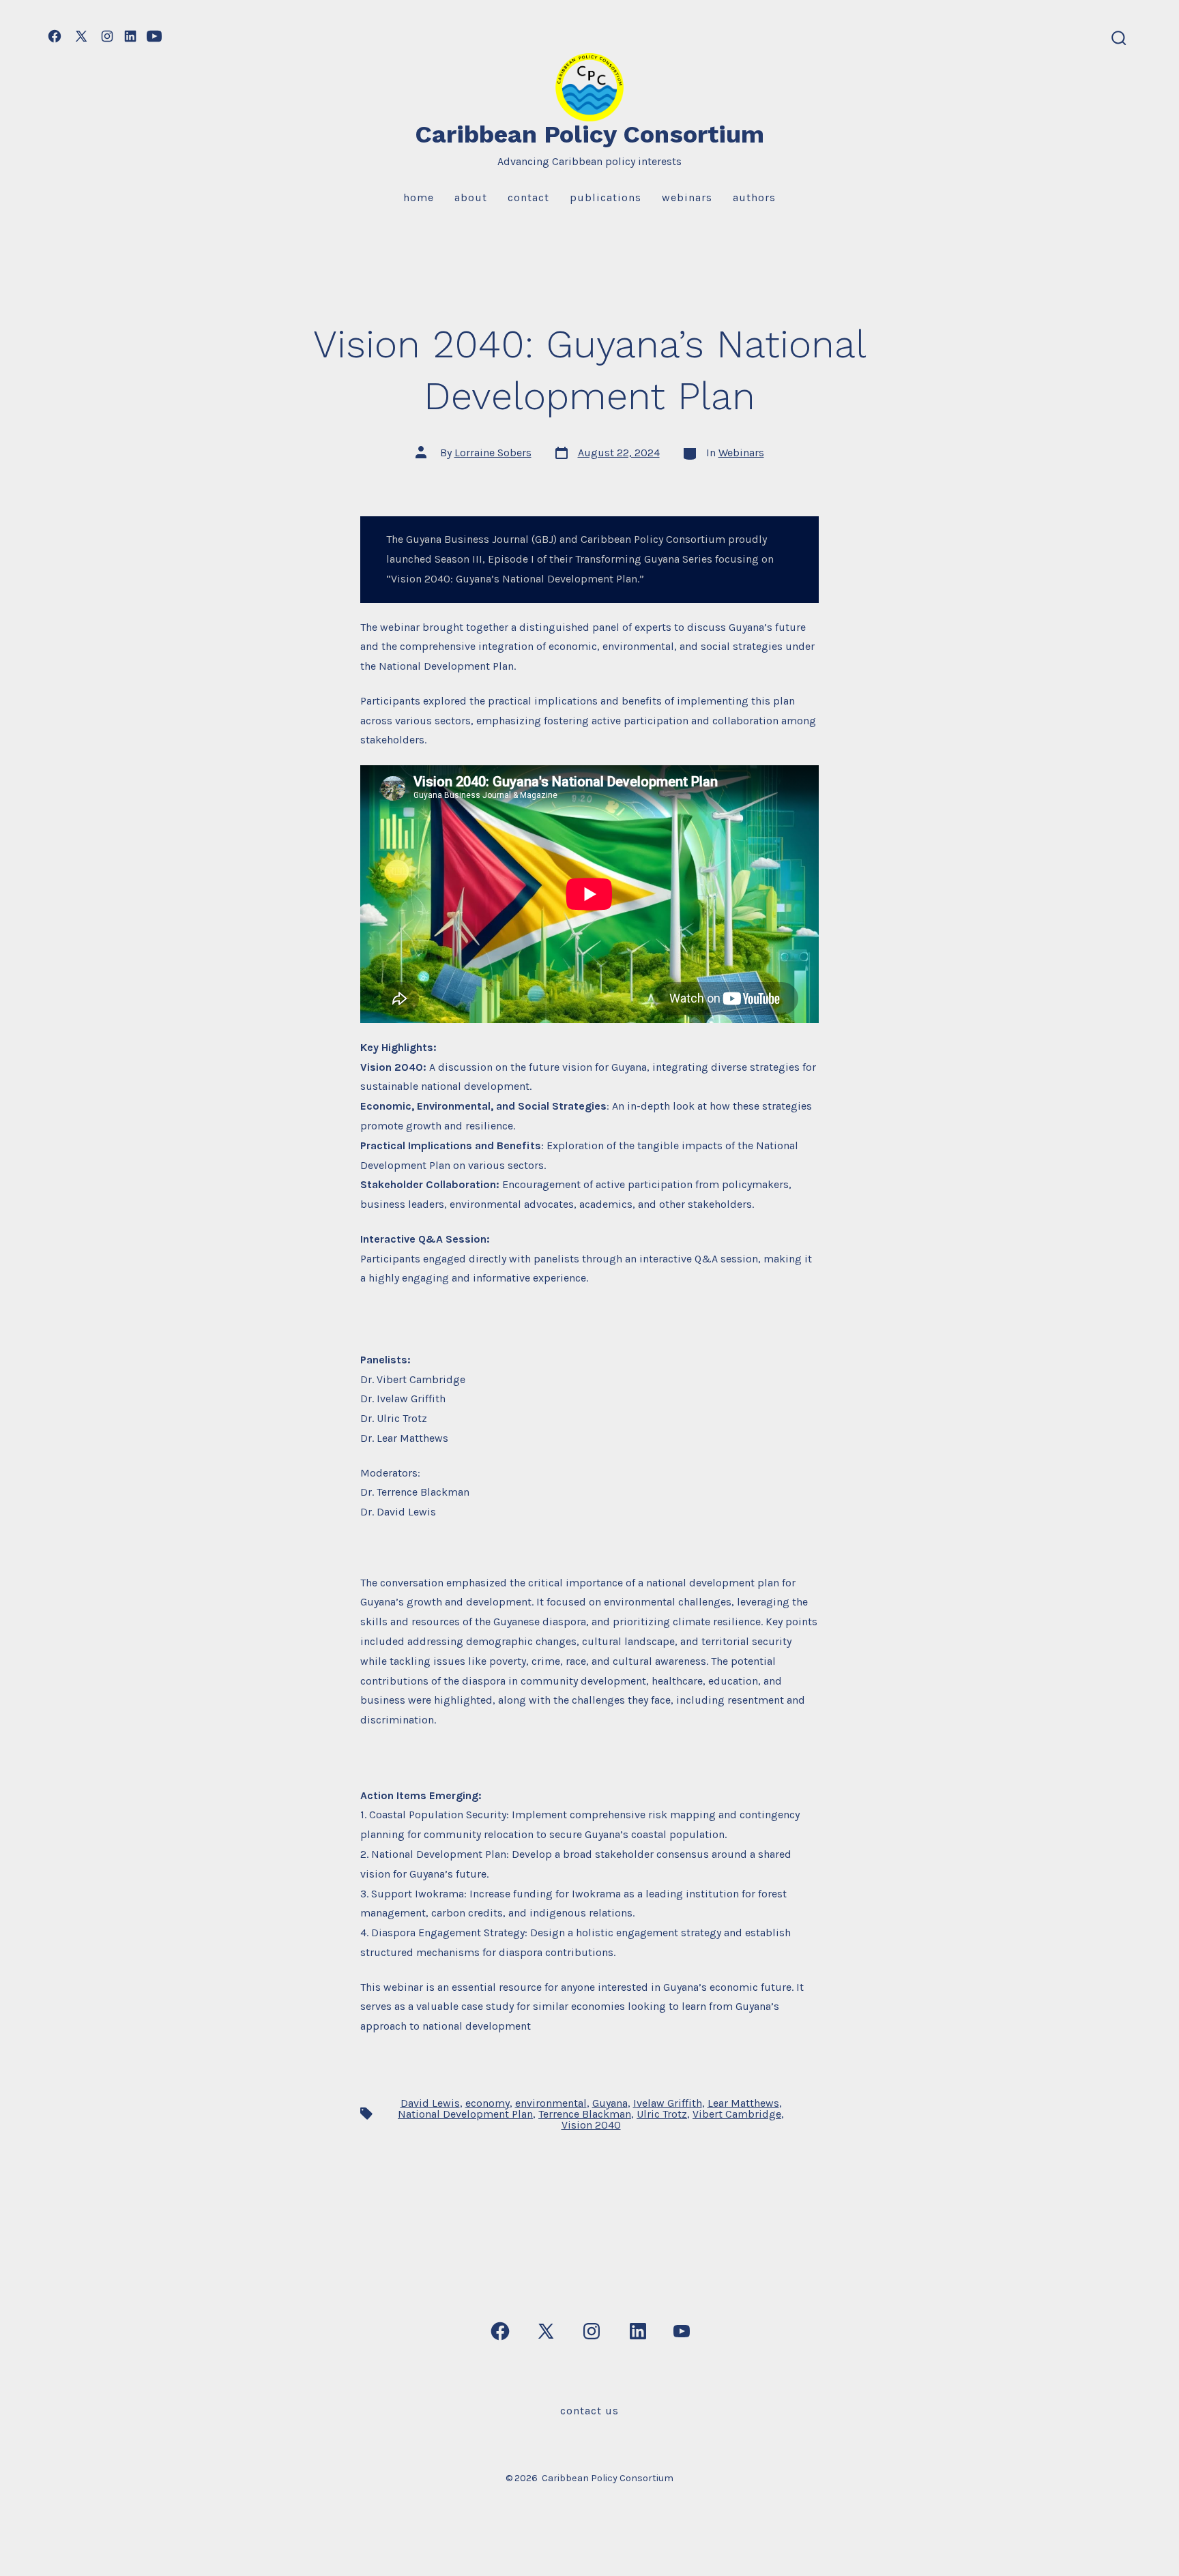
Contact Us (589, 2411)
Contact (528, 197)
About (471, 197)
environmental (551, 2103)
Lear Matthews (743, 2103)
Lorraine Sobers (493, 453)
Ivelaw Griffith (668, 2103)
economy (487, 2103)
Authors (754, 197)
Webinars (687, 197)
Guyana (610, 2103)
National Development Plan (465, 2114)
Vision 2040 (591, 2125)
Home (419, 197)
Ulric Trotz (662, 2114)
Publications (606, 197)
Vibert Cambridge (737, 2114)
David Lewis (430, 2103)
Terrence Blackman (585, 2114)
